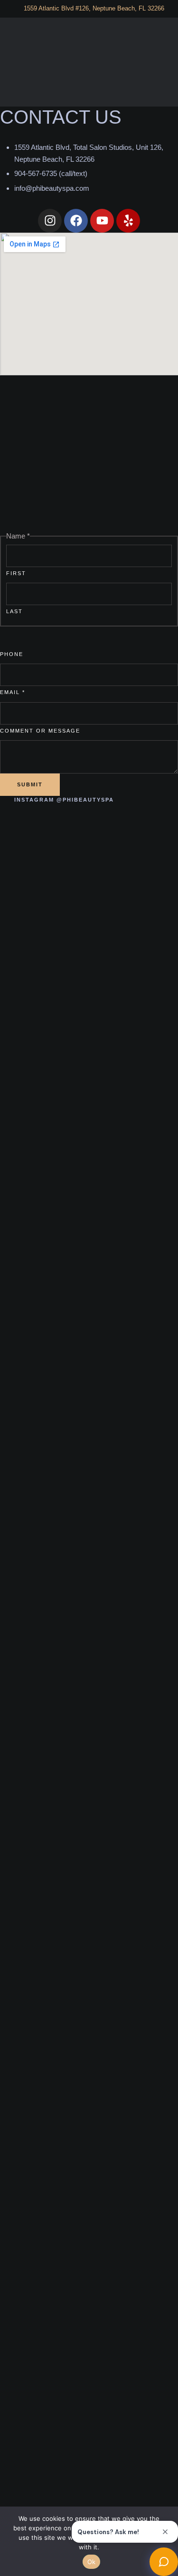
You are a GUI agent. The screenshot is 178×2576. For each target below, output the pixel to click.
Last (14, 611)
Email (13, 692)
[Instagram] (50, 221)
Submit (30, 784)
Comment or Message (40, 731)
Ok (92, 2562)
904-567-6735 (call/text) (51, 173)
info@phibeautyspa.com (52, 188)
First (16, 573)
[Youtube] (102, 221)
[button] (161, 62)
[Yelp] (128, 221)
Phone (12, 654)
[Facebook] (76, 221)
